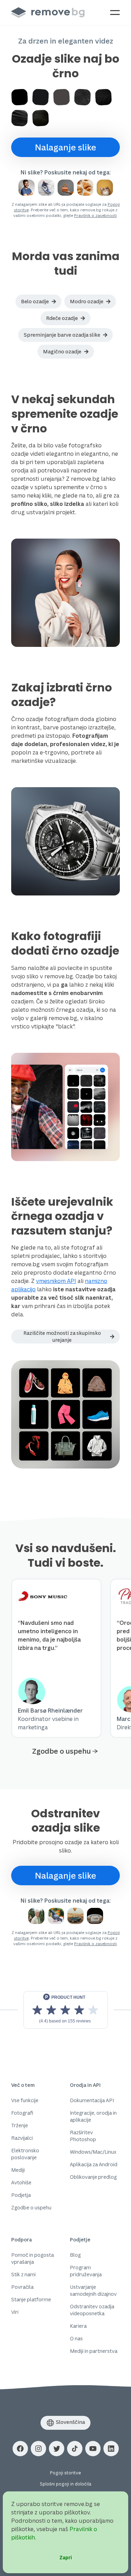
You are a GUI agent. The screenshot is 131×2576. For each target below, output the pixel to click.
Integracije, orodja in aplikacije (93, 2116)
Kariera (78, 2326)
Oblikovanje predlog (93, 2177)
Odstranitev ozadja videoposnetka (92, 2310)
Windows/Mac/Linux (93, 2152)
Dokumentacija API (92, 2100)
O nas (76, 2338)
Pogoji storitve (65, 2473)
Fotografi (22, 2113)
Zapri (66, 2557)
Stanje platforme (31, 2299)
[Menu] (115, 13)
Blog (75, 2255)
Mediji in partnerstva (94, 2351)
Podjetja (21, 2195)
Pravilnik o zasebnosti (95, 215)
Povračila (22, 2287)
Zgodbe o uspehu (61, 1751)
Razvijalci (22, 2138)
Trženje (20, 2125)
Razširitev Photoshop (83, 2136)
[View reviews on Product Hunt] (66, 2010)
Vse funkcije (25, 2100)
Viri (15, 2312)
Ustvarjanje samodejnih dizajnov (93, 2290)
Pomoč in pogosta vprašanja (32, 2258)
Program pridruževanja (86, 2271)
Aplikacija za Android (94, 2164)
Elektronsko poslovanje (25, 2154)
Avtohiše (21, 2182)
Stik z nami (23, 2274)
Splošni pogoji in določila (65, 2484)
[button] (38, 302)
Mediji (18, 2170)
